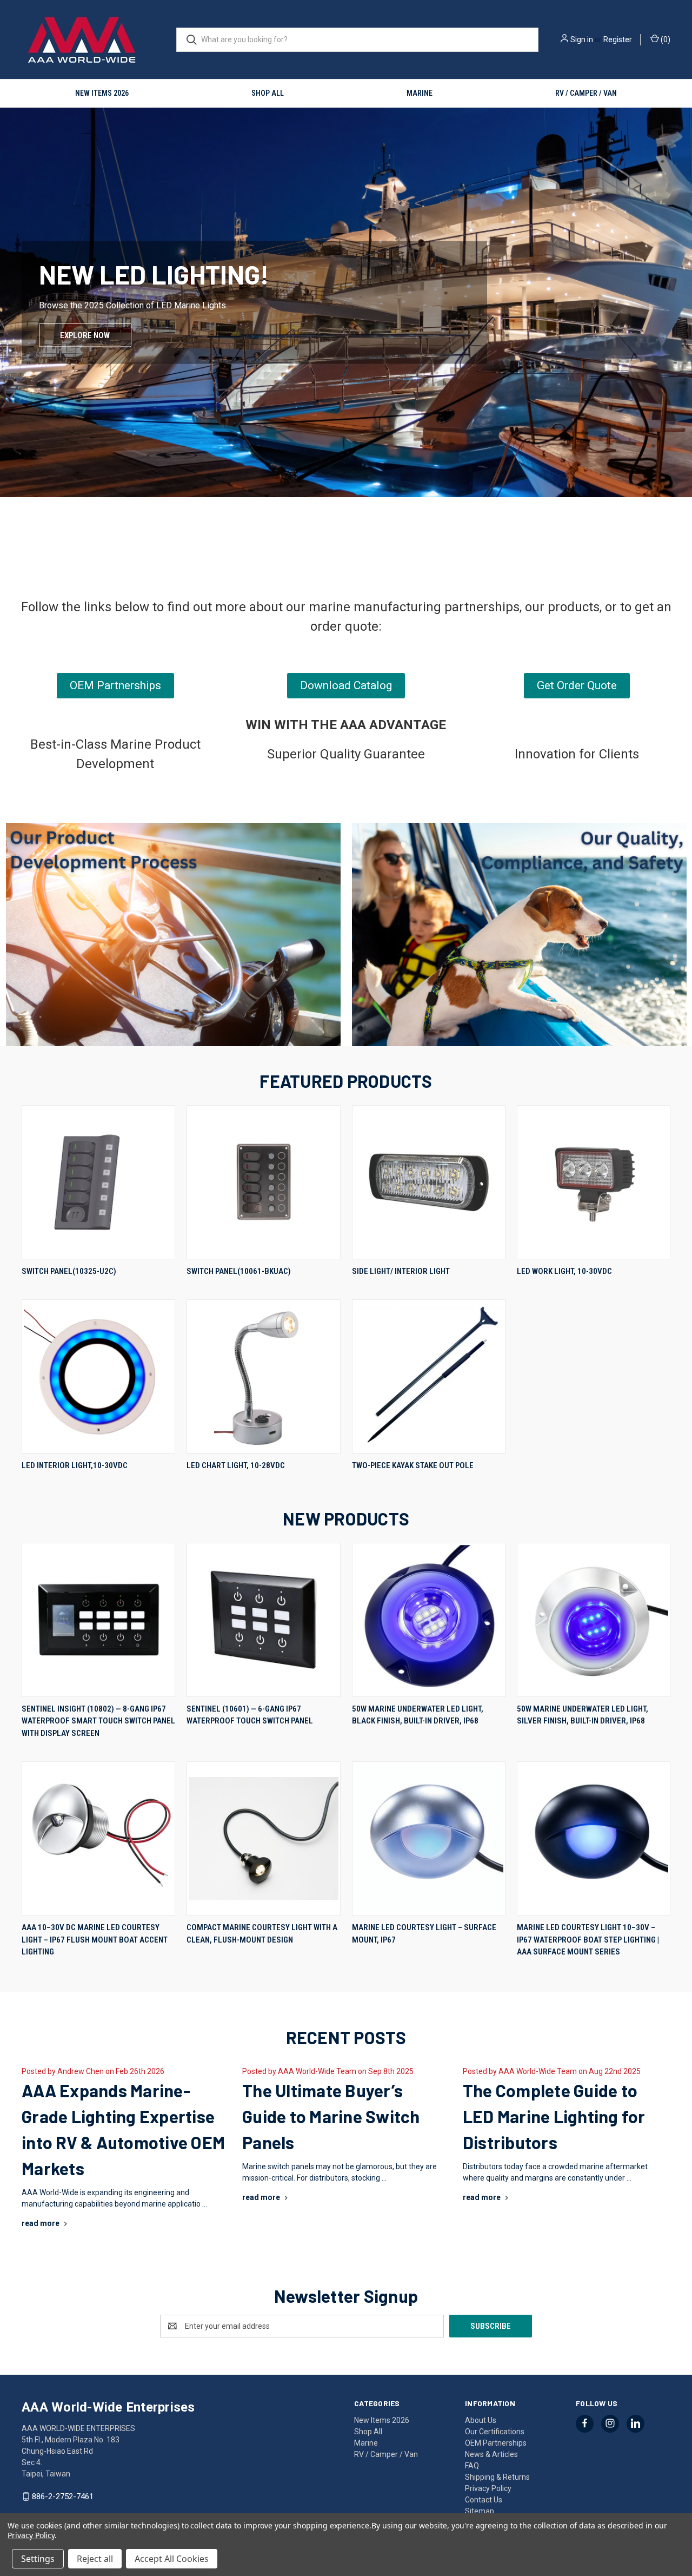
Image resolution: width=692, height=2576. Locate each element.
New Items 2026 (102, 93)
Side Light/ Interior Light (401, 1271)
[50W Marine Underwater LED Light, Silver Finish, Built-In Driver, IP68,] (594, 1620)
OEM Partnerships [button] (115, 685)
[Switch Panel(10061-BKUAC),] (263, 1182)
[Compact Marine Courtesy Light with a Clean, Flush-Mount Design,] (263, 1838)
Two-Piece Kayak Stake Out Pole (413, 1465)
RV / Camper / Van (586, 93)
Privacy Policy (488, 2488)
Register (618, 39)
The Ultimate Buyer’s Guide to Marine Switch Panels (331, 2116)
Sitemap (480, 2511)
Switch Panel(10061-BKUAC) (239, 1271)
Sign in (582, 39)
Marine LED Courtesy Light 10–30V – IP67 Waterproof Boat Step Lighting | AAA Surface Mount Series (588, 1940)
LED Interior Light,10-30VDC (75, 1465)
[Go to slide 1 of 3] (9, 328)
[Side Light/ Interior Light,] (429, 1182)
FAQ (472, 2466)
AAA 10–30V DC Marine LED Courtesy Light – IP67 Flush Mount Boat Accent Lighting (95, 1940)
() (665, 39)
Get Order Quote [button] (577, 685)
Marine (420, 93)
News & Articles (491, 2454)
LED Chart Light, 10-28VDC (236, 1465)
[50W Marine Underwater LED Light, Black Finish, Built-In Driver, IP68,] (429, 1620)
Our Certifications (495, 2432)
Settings (38, 2559)
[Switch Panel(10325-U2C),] (98, 1182)
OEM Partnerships (496, 2443)
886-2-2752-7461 (63, 2496)
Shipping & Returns (497, 2477)
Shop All (268, 93)
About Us (481, 2420)
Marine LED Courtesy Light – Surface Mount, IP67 (424, 1934)
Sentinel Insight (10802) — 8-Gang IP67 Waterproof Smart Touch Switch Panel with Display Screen (98, 1721)
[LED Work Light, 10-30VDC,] (594, 1182)
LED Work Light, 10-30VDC (564, 1271)
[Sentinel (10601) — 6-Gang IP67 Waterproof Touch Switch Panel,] (263, 1620)
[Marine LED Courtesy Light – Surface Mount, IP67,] (429, 1838)
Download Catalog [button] (346, 685)
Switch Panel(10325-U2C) (69, 1271)
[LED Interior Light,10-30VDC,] (98, 1376)
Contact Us (484, 2500)
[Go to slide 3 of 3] (683, 328)
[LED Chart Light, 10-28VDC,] (263, 1376)
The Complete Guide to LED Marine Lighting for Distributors (554, 2116)
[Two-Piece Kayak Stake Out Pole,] (429, 1376)
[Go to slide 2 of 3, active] (346, 551)
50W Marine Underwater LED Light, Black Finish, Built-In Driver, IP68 (418, 1715)
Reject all (95, 2559)
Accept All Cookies (172, 2559)
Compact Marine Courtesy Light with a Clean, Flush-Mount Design (262, 1934)
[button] (173, 934)
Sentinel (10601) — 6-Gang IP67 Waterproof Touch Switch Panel (250, 1715)
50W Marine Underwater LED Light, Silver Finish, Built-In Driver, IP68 (583, 1715)
